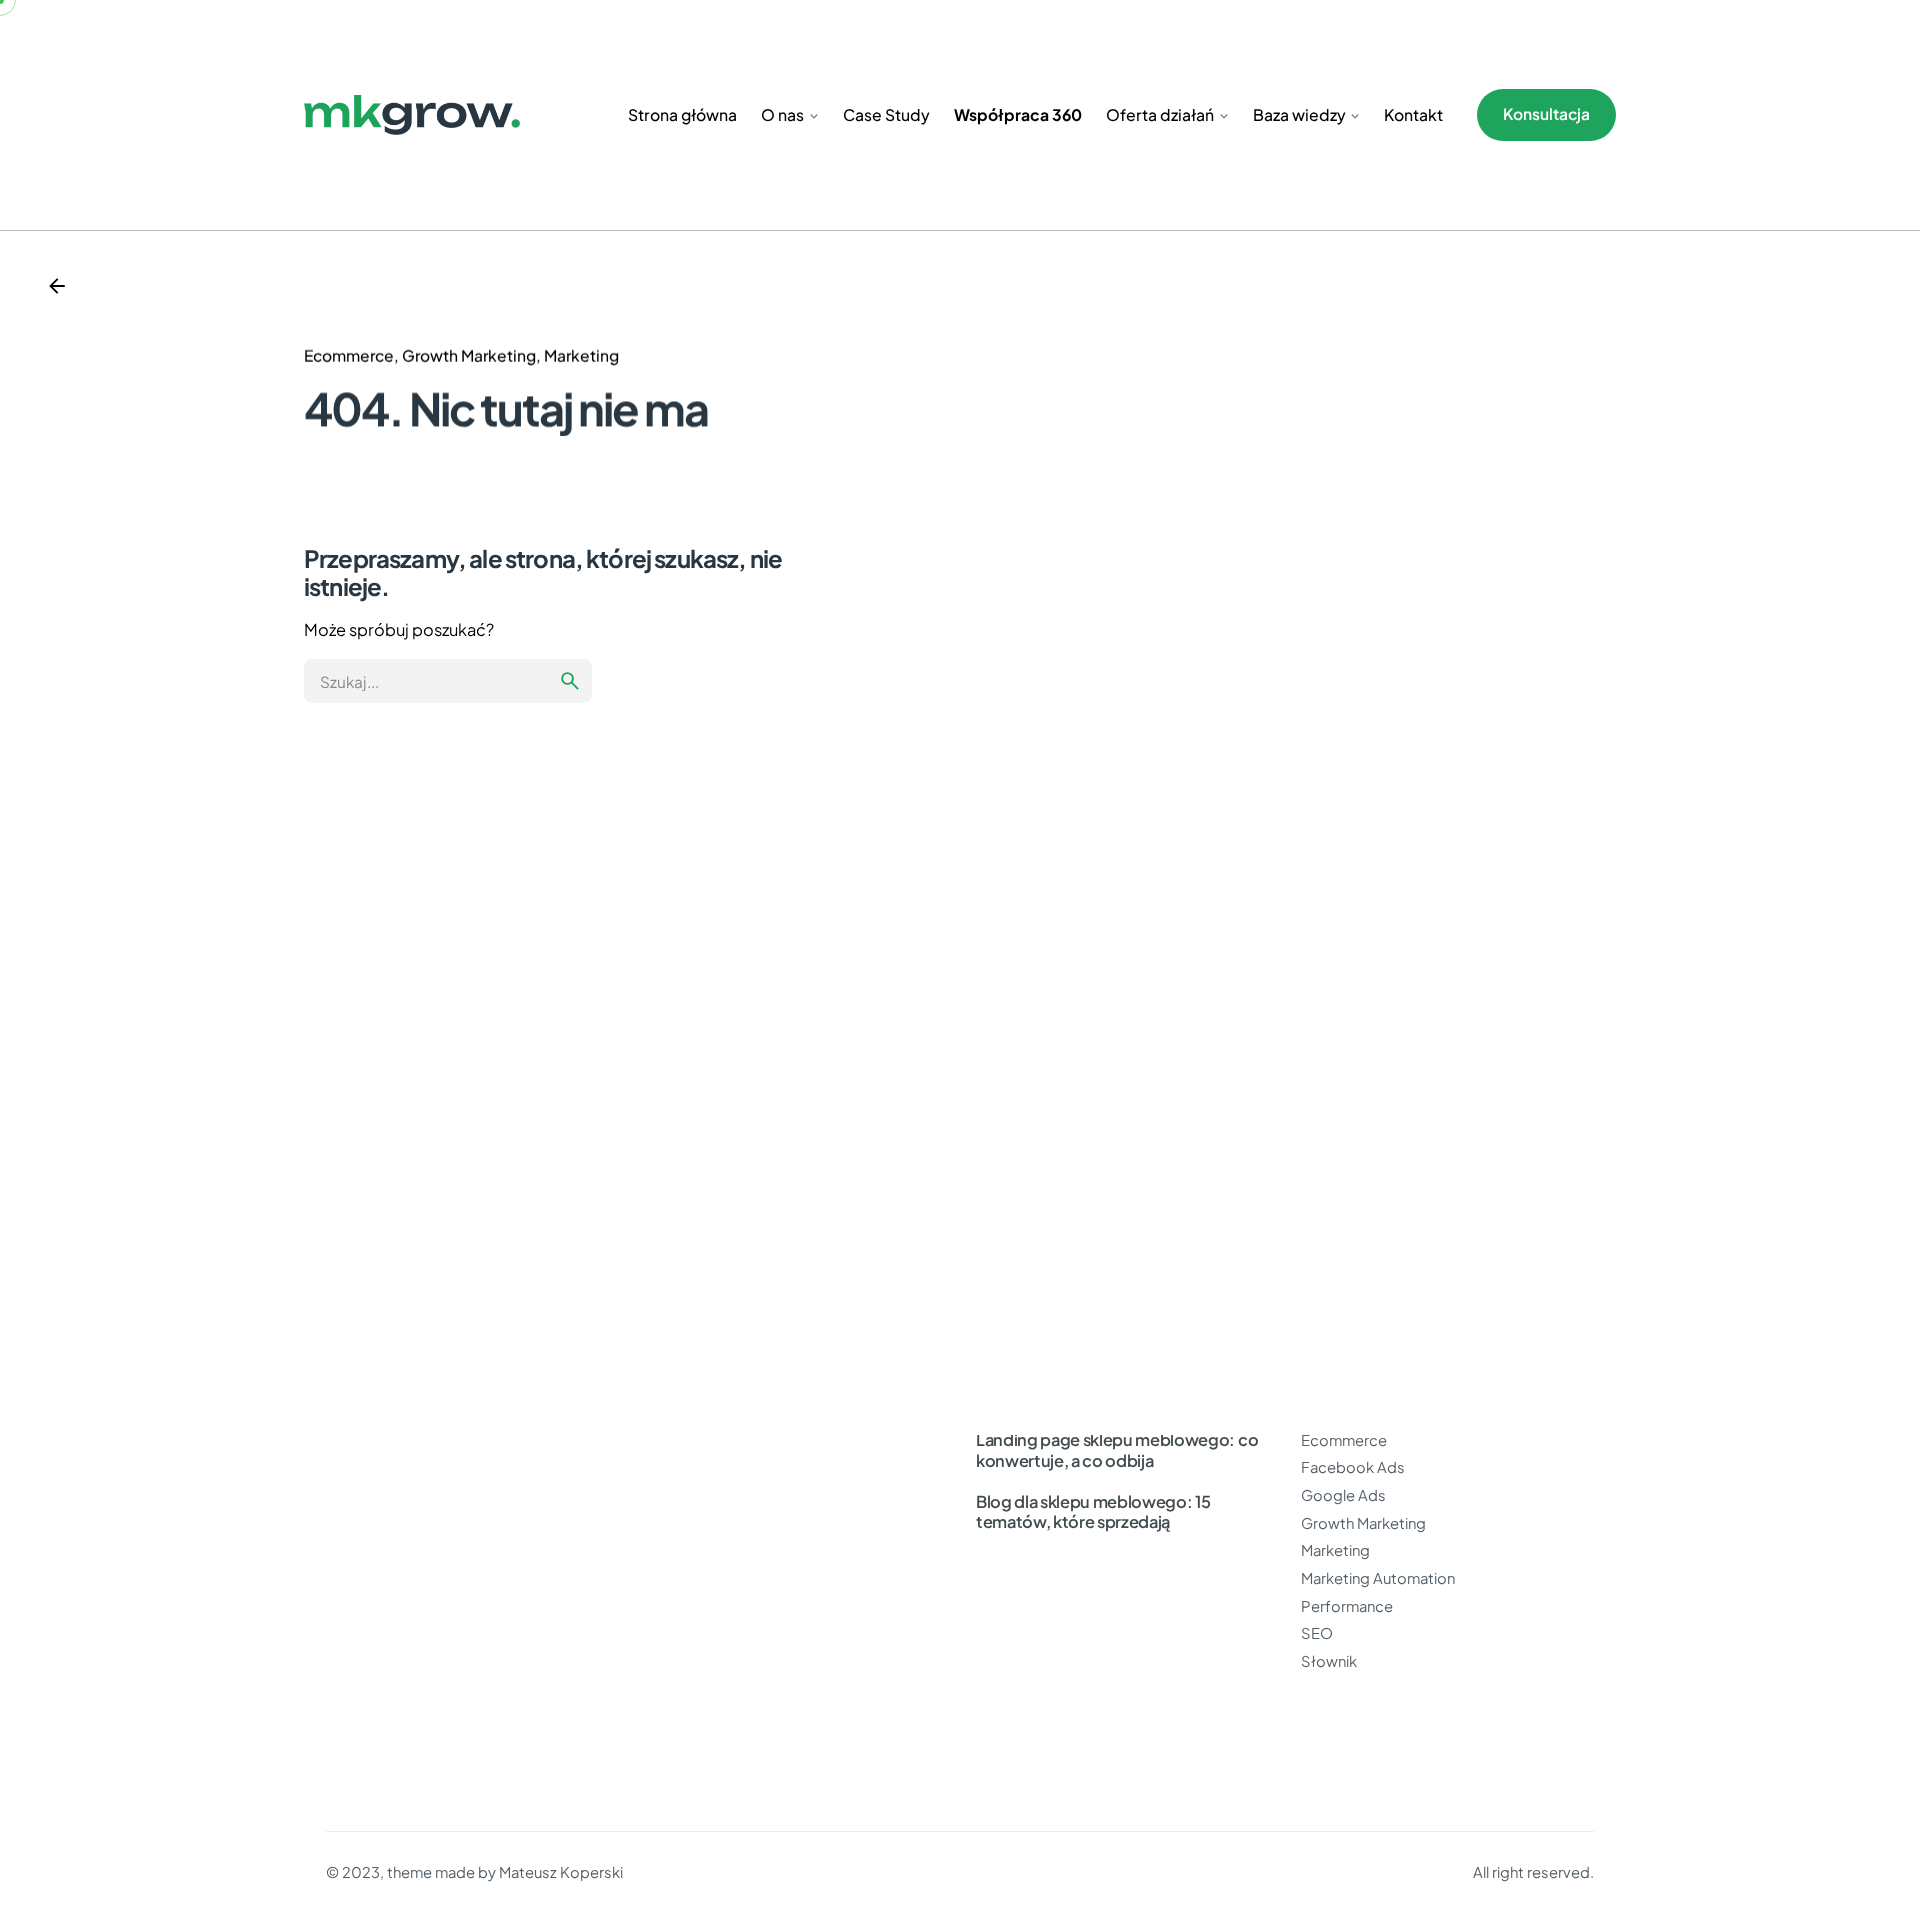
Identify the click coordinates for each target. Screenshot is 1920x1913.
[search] (570, 681)
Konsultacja (1546, 113)
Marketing (581, 355)
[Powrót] (57, 286)
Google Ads (1343, 1495)
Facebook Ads (1353, 1467)
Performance (1347, 1606)
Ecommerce (349, 355)
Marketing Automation (1378, 1578)
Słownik (1329, 1661)
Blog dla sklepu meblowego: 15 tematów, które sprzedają (1093, 1512)
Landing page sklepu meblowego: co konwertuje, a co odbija (1117, 1450)
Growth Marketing (469, 355)
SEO (1317, 1633)
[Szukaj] (448, 681)
